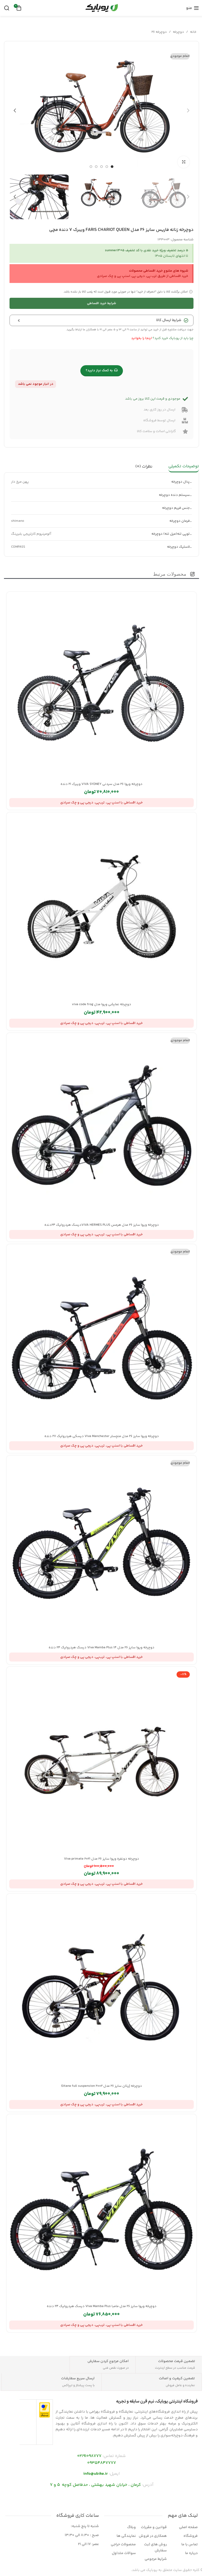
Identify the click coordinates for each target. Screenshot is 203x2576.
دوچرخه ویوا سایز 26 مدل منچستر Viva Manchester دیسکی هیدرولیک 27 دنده (102, 1436)
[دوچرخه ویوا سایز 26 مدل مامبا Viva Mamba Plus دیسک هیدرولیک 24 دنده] (101, 2209)
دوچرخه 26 (159, 32)
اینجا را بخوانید (141, 338)
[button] (188, 111)
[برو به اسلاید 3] (101, 167)
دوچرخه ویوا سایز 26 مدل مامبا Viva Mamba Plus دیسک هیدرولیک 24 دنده (102, 2306)
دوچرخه (178, 32)
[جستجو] (7, 8)
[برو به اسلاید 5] (91, 167)
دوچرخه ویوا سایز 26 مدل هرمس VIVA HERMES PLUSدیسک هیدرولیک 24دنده (102, 1225)
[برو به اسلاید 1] (112, 167)
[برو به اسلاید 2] (107, 167)
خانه (193, 32)
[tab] (184, 467)
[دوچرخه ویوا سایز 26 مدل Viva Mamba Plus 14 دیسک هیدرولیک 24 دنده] (101, 1550)
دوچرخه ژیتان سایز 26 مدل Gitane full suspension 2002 (101, 2086)
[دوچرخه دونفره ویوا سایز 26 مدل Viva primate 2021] (101, 1762)
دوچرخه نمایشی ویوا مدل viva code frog (101, 1004)
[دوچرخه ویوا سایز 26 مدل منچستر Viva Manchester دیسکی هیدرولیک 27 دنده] (101, 1339)
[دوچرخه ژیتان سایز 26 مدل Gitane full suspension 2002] (101, 1989)
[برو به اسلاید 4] (96, 167)
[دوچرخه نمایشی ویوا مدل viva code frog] (101, 907)
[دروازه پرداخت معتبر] (45, 2410)
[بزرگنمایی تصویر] (184, 162)
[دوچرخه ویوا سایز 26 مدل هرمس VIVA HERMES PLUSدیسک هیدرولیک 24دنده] (101, 1128)
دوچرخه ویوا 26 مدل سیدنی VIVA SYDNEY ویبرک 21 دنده (101, 784)
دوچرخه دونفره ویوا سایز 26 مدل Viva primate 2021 (101, 1859)
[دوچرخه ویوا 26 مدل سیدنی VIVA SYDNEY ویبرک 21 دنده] (101, 687)
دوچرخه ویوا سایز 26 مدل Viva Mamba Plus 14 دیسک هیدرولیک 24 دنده (101, 1648)
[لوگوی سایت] (101, 8)
